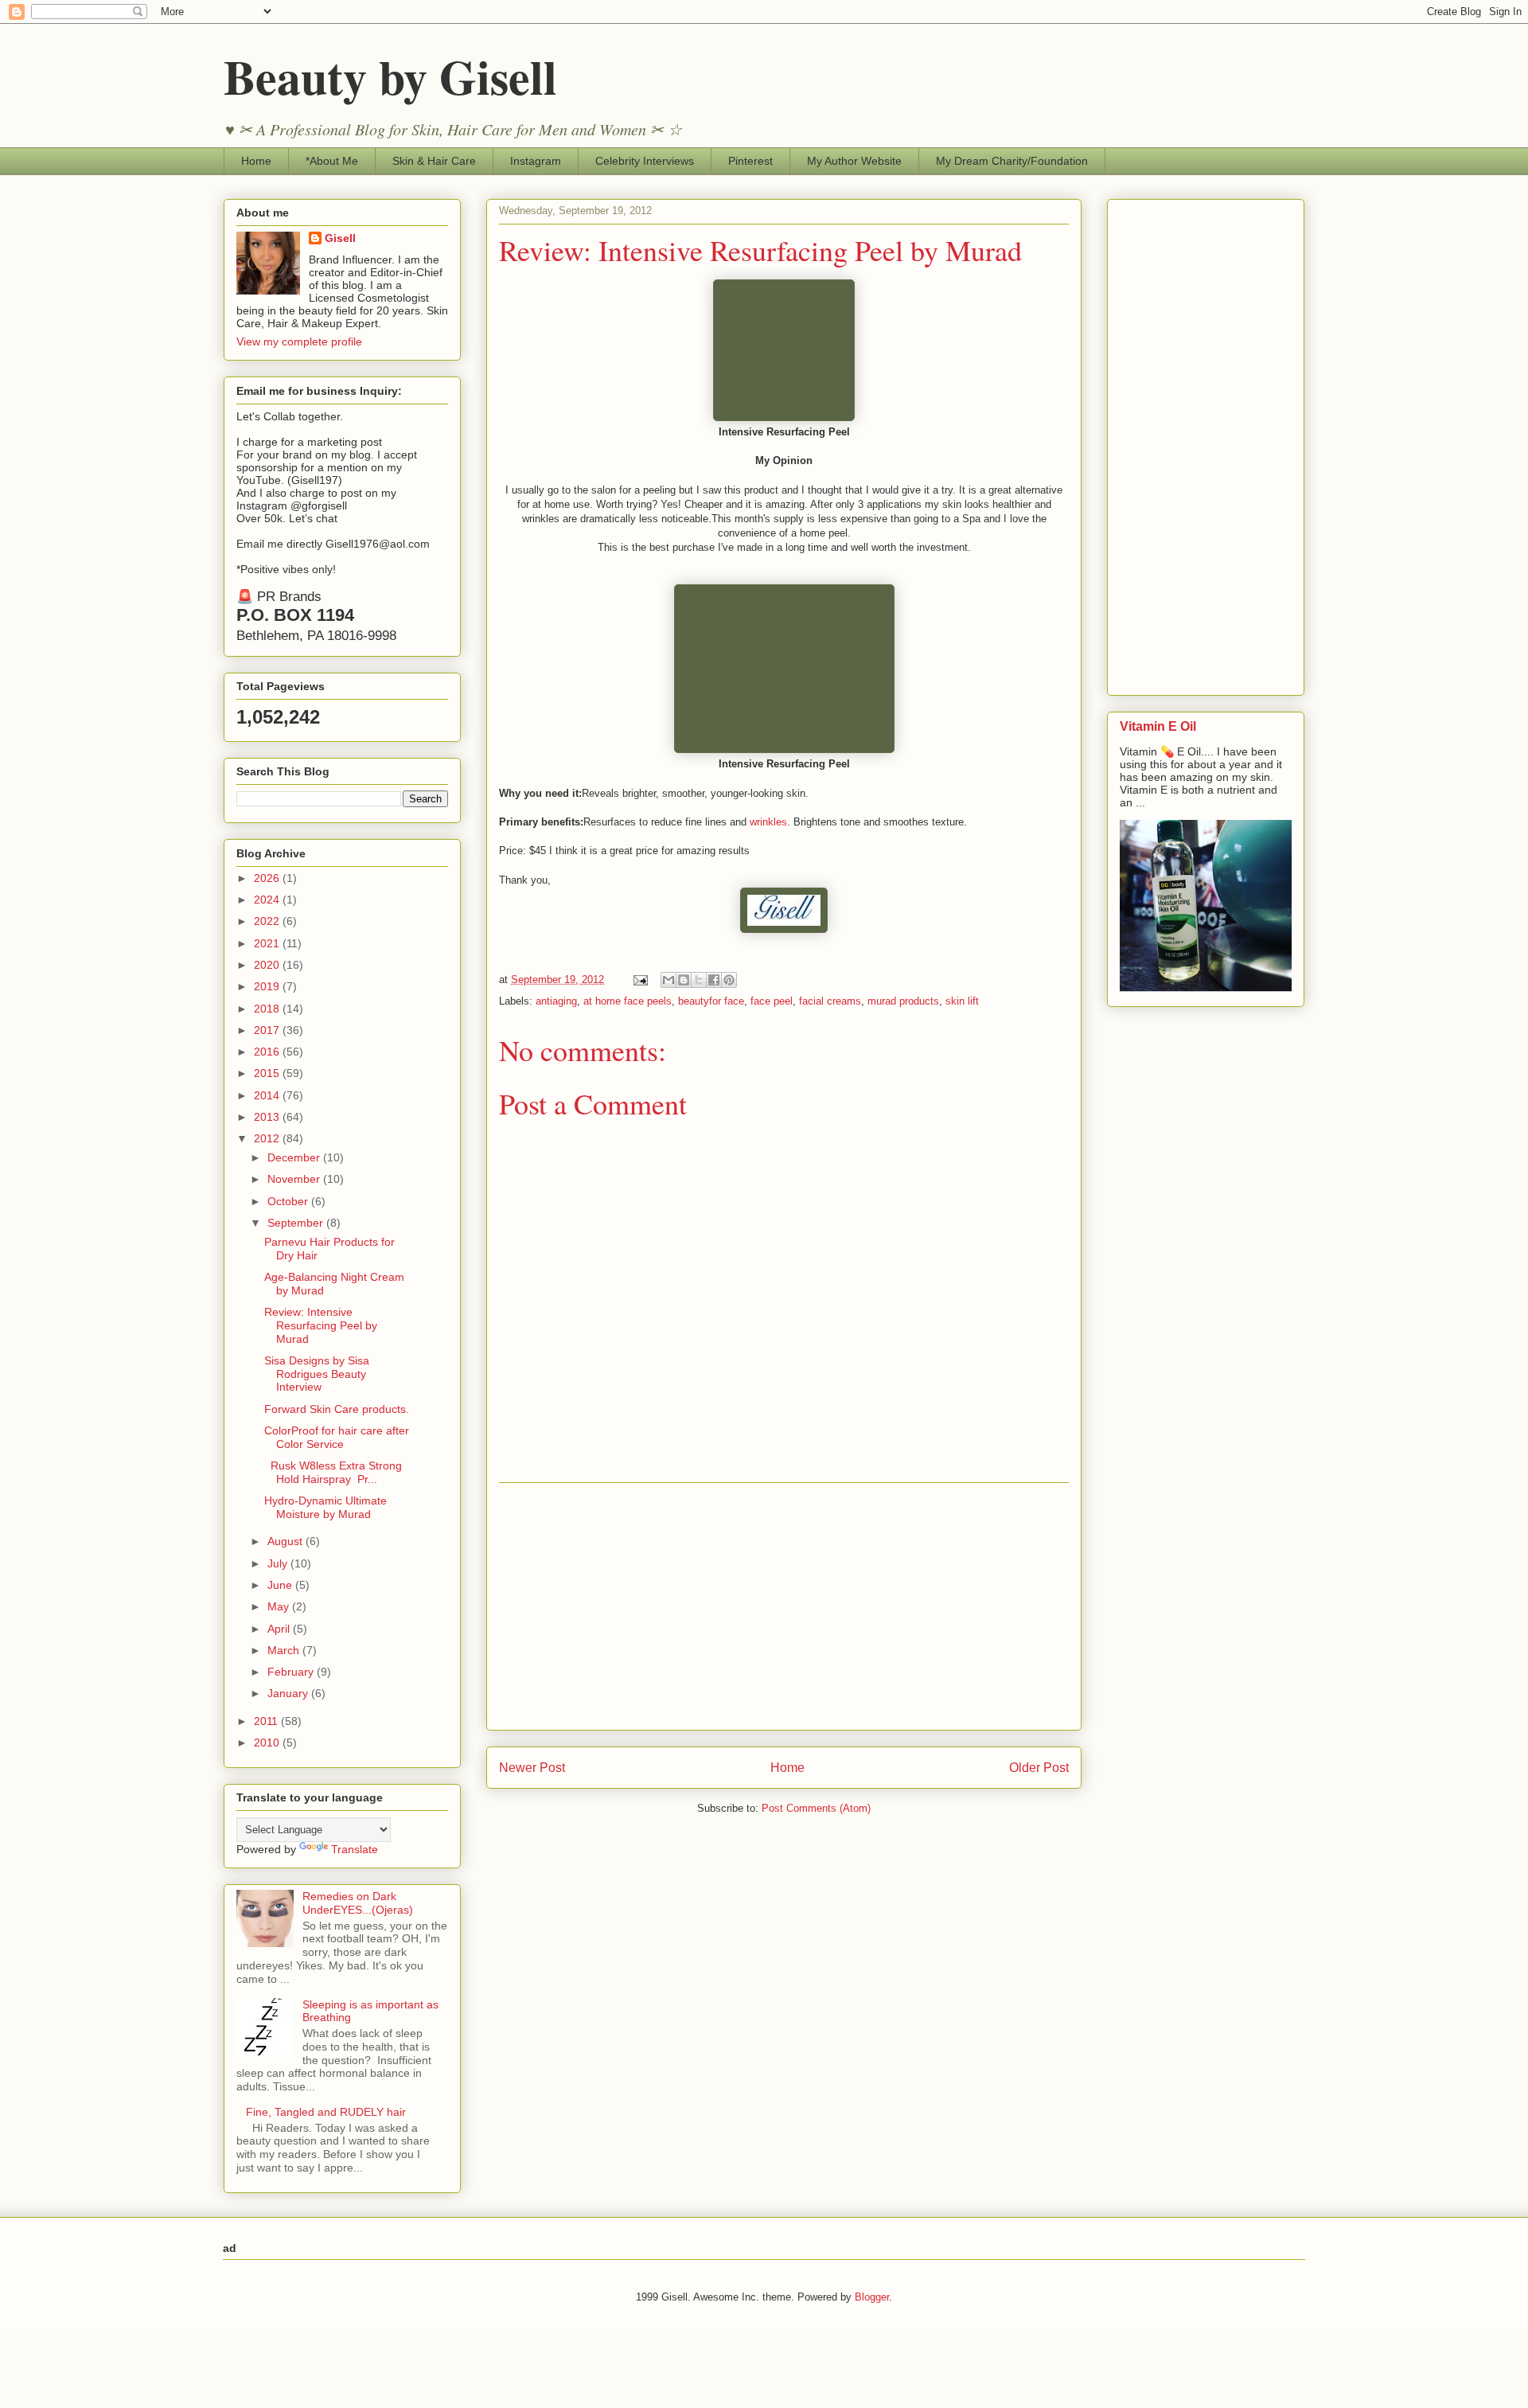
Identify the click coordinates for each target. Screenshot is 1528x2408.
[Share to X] (699, 980)
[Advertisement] (784, 1606)
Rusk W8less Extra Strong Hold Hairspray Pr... (333, 1472)
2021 (268, 943)
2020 (268, 965)
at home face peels (628, 1001)
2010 (268, 1743)
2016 (268, 1052)
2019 (268, 986)
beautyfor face (711, 1001)
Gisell (340, 238)
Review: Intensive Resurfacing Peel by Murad (321, 1325)
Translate (355, 1849)
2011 (267, 1721)
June (281, 1585)
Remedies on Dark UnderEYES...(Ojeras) (358, 1903)
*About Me (332, 161)
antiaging (556, 1001)
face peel (772, 1001)
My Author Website (854, 161)
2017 (268, 1030)
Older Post (1039, 1768)
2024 (268, 900)
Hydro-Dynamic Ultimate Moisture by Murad (325, 1507)
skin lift (962, 1001)
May (280, 1606)
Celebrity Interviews (645, 161)
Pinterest (750, 161)
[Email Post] (639, 980)
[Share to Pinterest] (729, 980)
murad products (903, 1001)
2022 (268, 921)
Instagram (536, 161)
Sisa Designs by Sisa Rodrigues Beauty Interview (317, 1374)
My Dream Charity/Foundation (1012, 161)
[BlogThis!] (684, 980)
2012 (268, 1138)
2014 (268, 1095)
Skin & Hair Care (434, 161)
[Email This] (668, 980)
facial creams (830, 1001)
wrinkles (768, 822)
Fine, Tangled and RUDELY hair (326, 2112)
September (297, 1223)
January (289, 1693)
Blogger (872, 2297)
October (289, 1201)
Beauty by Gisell (390, 76)
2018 (268, 1009)
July (279, 1563)
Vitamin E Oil (1158, 726)
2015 (268, 1073)
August (286, 1541)
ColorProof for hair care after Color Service (337, 1437)
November (295, 1179)
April (280, 1629)
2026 (268, 878)
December (295, 1157)
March (285, 1650)
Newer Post (532, 1768)
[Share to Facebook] (714, 980)
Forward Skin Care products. (337, 1409)
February (292, 1672)
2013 (268, 1117)
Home (256, 161)
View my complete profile (299, 341)
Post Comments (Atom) (816, 1808)
